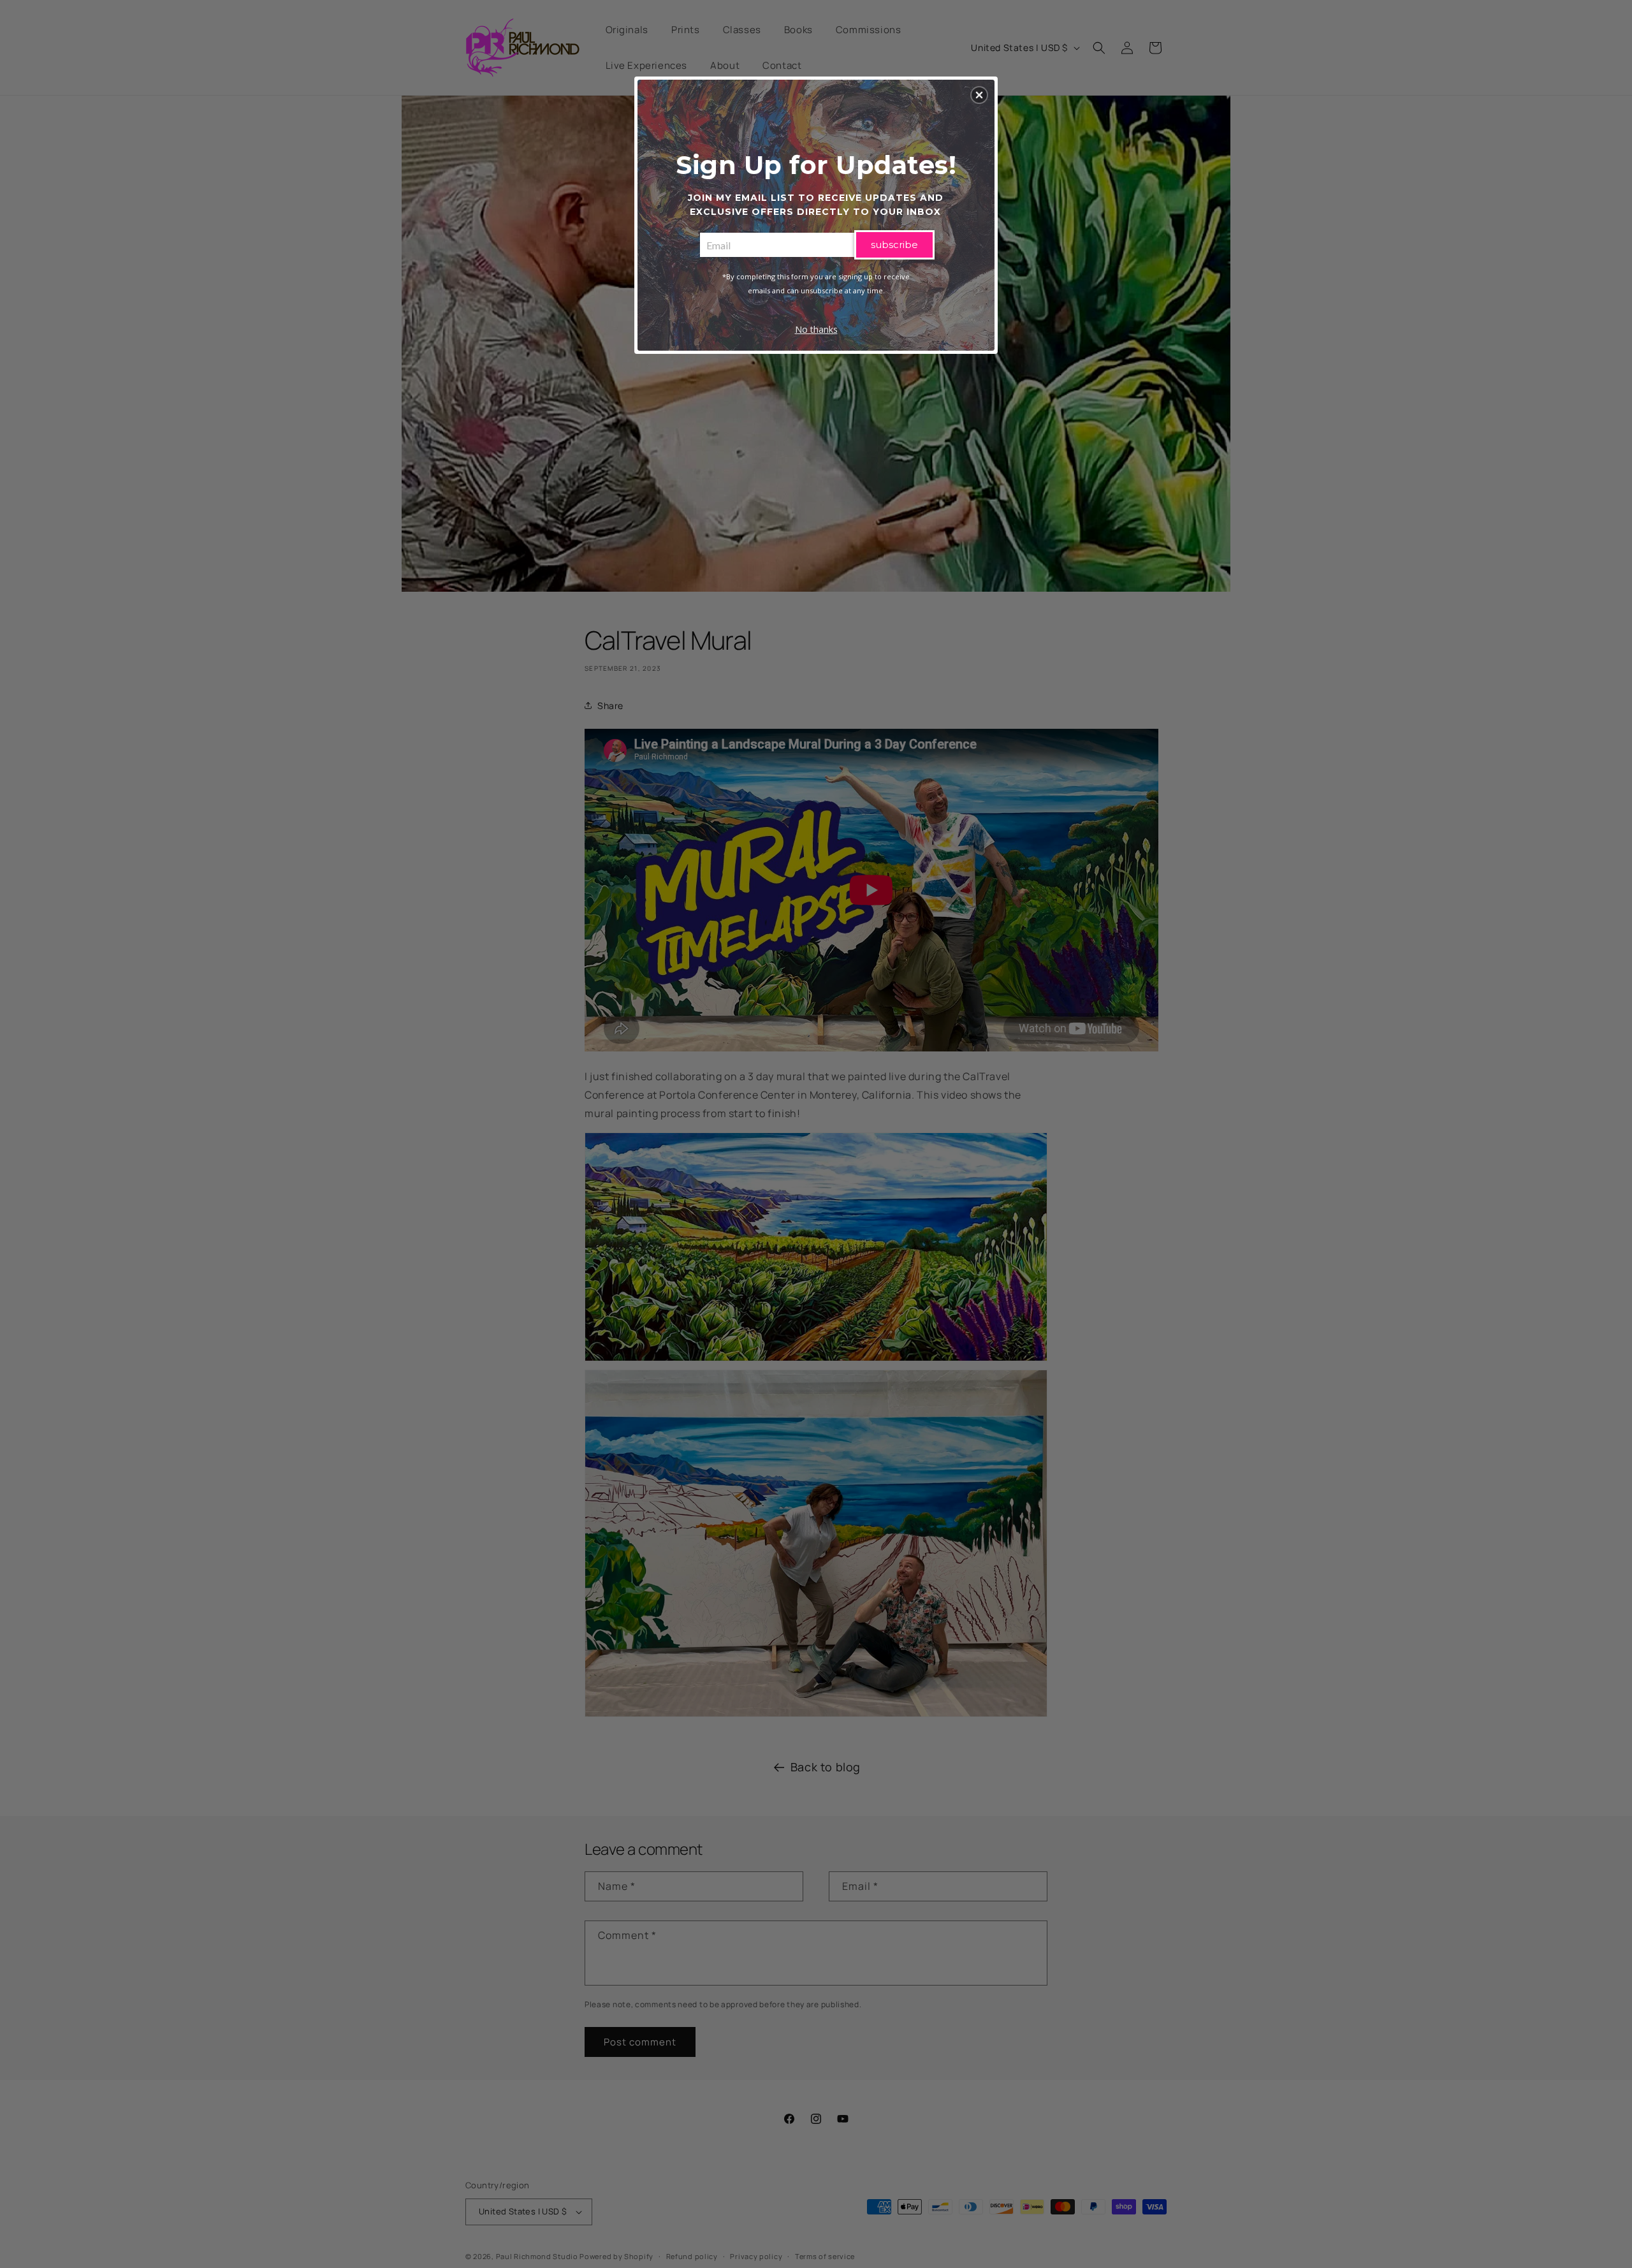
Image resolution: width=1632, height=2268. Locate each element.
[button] (979, 95)
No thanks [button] (816, 329)
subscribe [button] (894, 245)
